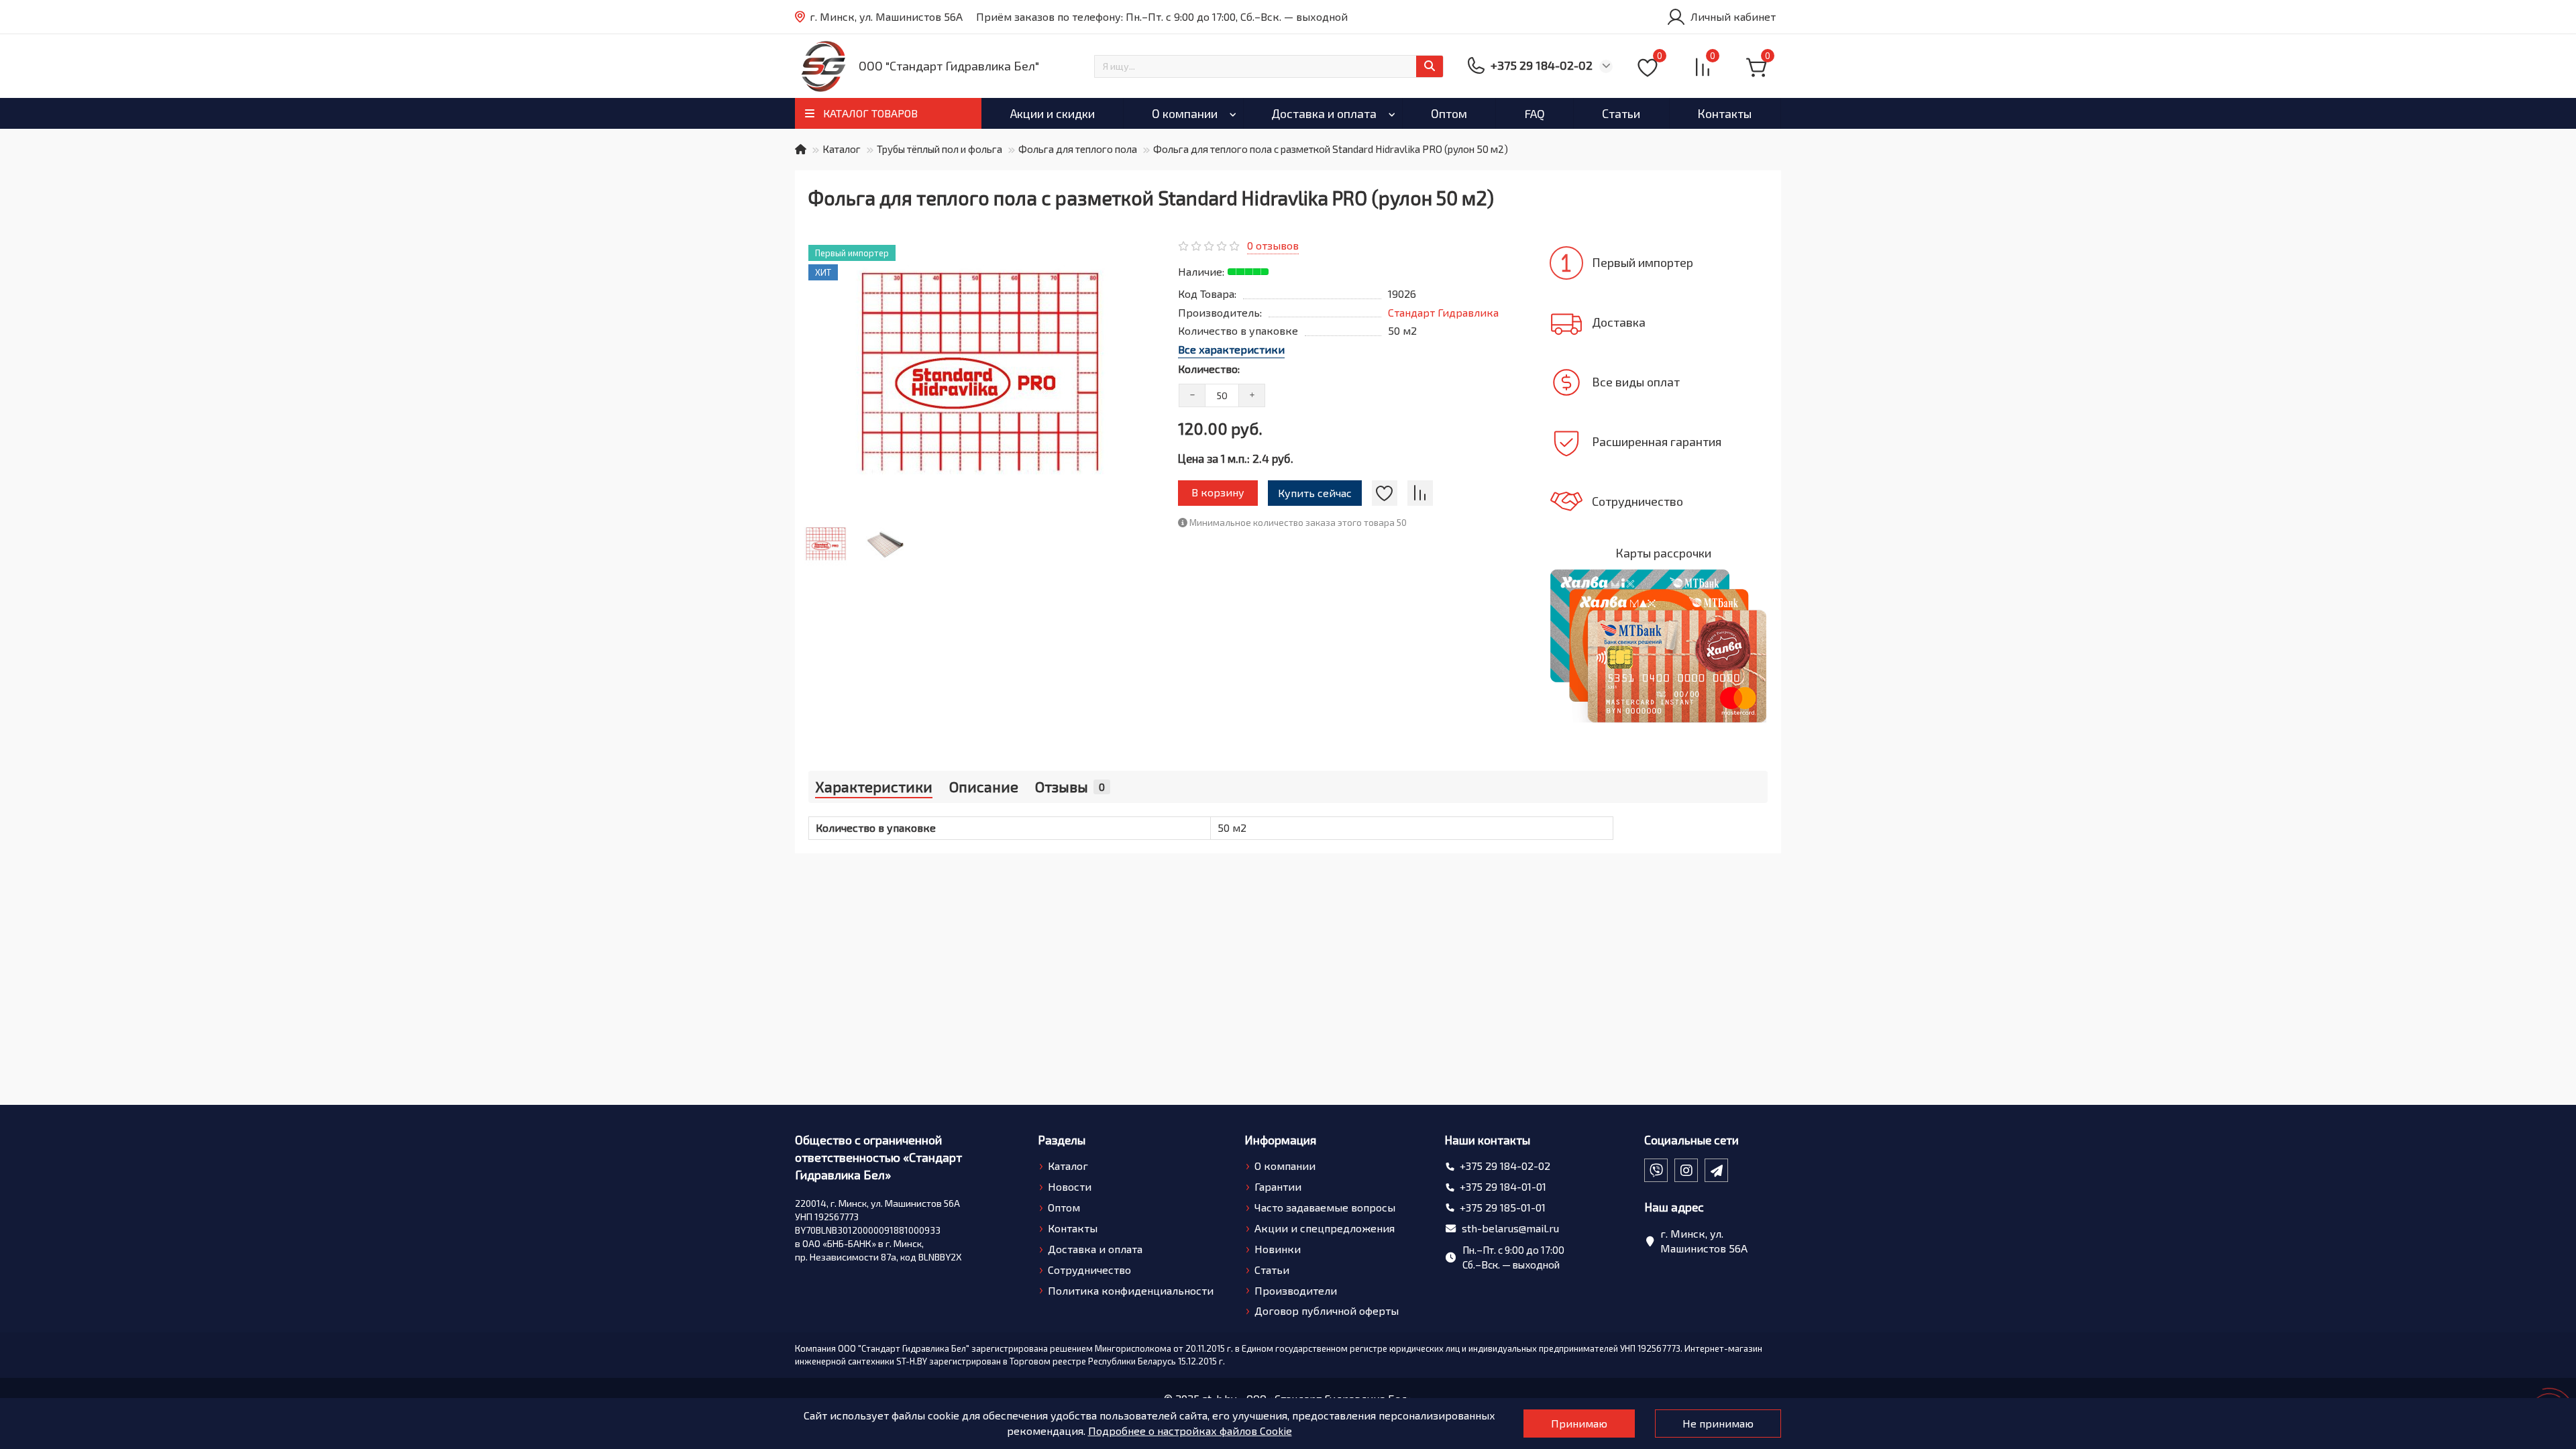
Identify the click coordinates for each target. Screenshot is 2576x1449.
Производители (1296, 1290)
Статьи (1621, 113)
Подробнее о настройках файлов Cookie (1190, 1431)
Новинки (1278, 1249)
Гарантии (1278, 1186)
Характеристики (874, 786)
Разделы (1062, 1140)
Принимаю (1579, 1423)
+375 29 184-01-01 (1503, 1186)
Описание (984, 786)
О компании (1185, 113)
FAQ (1535, 113)
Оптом (1449, 113)
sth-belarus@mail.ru (1510, 1228)
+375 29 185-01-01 (1503, 1207)
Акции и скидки (1053, 113)
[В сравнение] (1420, 493)
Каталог (842, 149)
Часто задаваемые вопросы (1325, 1207)
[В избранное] (1385, 493)
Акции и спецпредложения (1325, 1228)
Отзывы (1070, 786)
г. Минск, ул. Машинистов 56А (886, 16)
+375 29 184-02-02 (1505, 1166)
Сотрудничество (1089, 1270)
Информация (1280, 1140)
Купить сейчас (1315, 493)
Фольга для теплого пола (1078, 149)
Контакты (1724, 113)
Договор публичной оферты (1327, 1310)
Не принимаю (1718, 1423)
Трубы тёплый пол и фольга (940, 149)
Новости (1070, 1186)
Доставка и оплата (1324, 113)
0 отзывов (1273, 245)
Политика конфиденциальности (1131, 1290)
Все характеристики (1231, 349)
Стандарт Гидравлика (1443, 312)
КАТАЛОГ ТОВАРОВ (870, 113)
